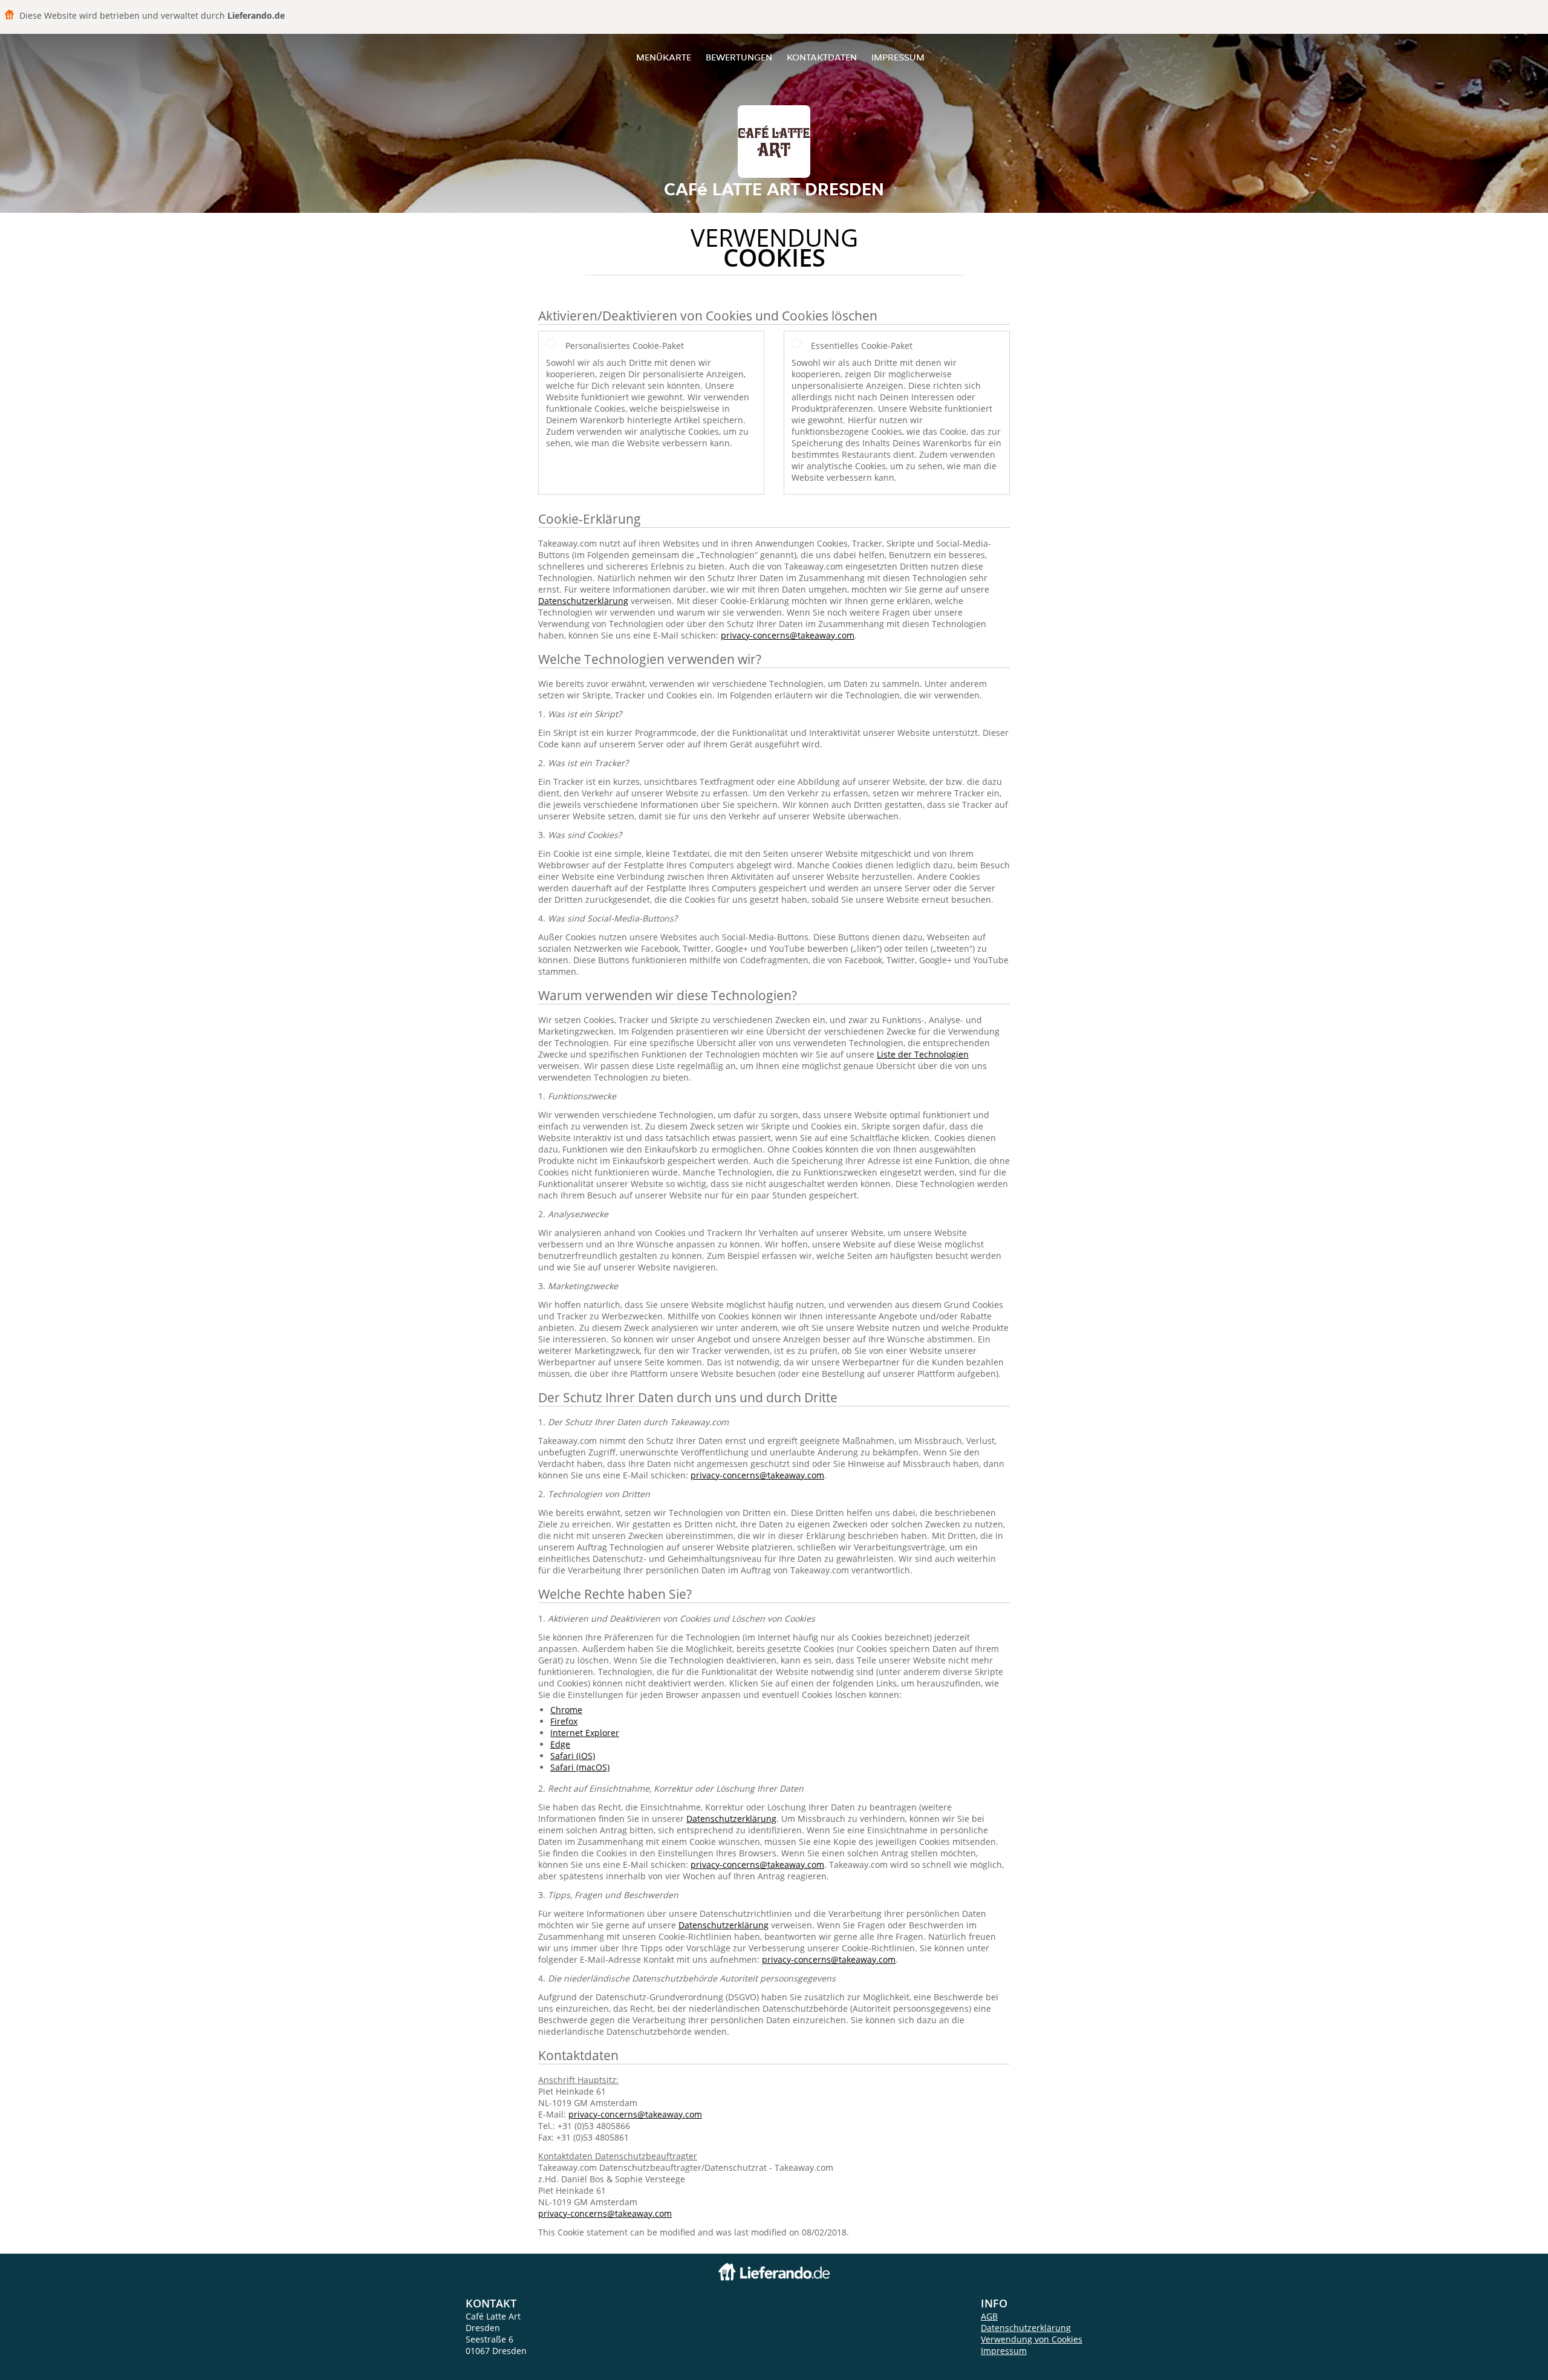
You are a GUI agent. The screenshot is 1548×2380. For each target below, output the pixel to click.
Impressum (898, 57)
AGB (989, 2316)
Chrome (566, 1710)
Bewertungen (739, 57)
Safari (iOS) (573, 1756)
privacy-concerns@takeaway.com (788, 635)
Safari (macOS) (580, 1767)
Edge (560, 1744)
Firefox (564, 1721)
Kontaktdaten (822, 57)
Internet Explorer (585, 1733)
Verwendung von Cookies (1032, 2339)
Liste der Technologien (923, 1054)
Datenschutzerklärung (583, 601)
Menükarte (664, 57)
